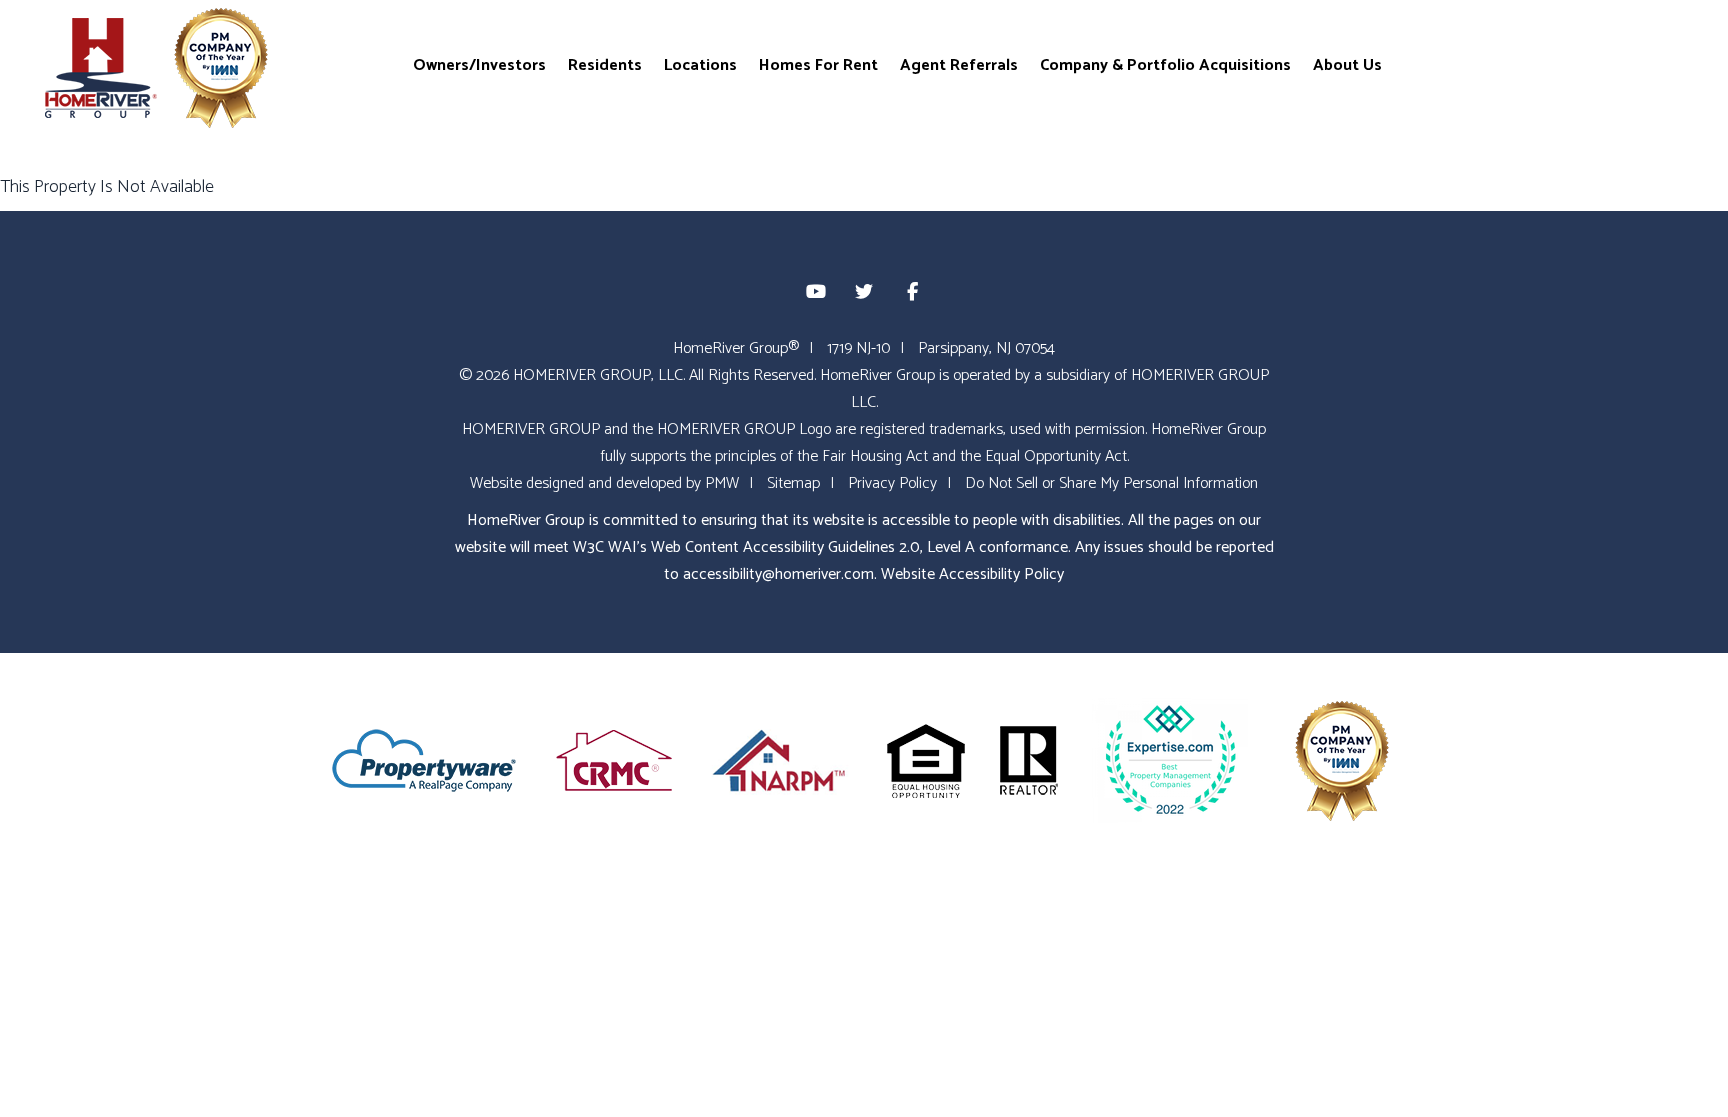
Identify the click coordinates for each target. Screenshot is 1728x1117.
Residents (605, 64)
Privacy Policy (892, 483)
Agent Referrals (959, 64)
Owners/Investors (479, 64)
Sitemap (793, 483)
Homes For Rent (818, 64)
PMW (722, 483)
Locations (700, 64)
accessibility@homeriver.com (778, 574)
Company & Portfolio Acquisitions (1165, 64)
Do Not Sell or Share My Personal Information (1111, 483)
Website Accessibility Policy (972, 574)
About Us (1347, 64)
